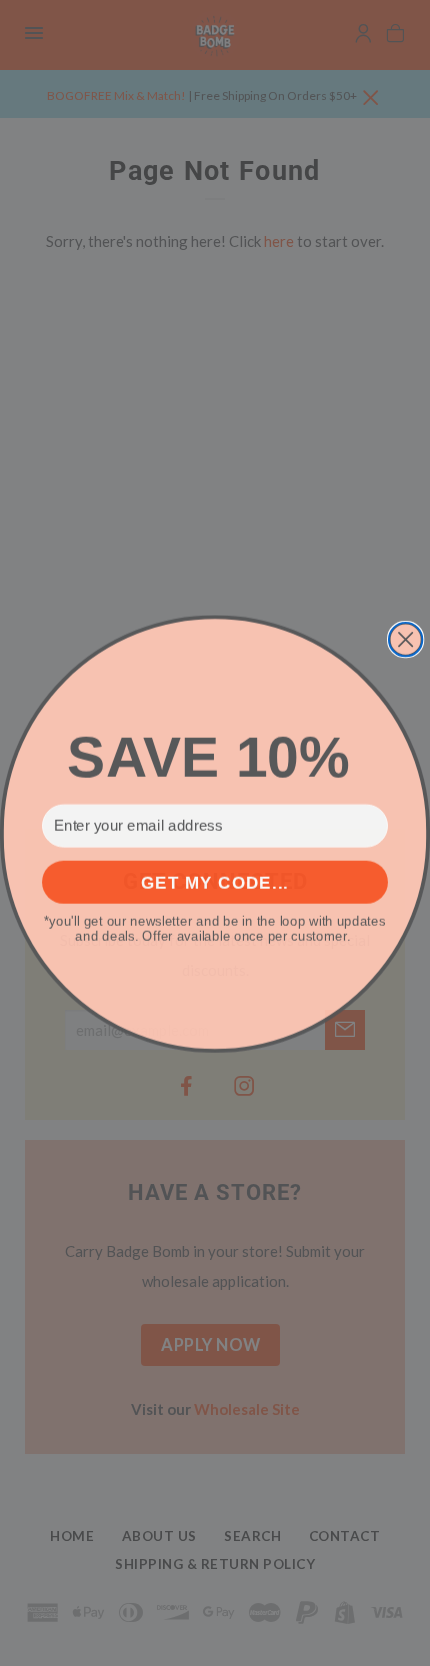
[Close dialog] (405, 638)
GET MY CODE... (215, 881)
